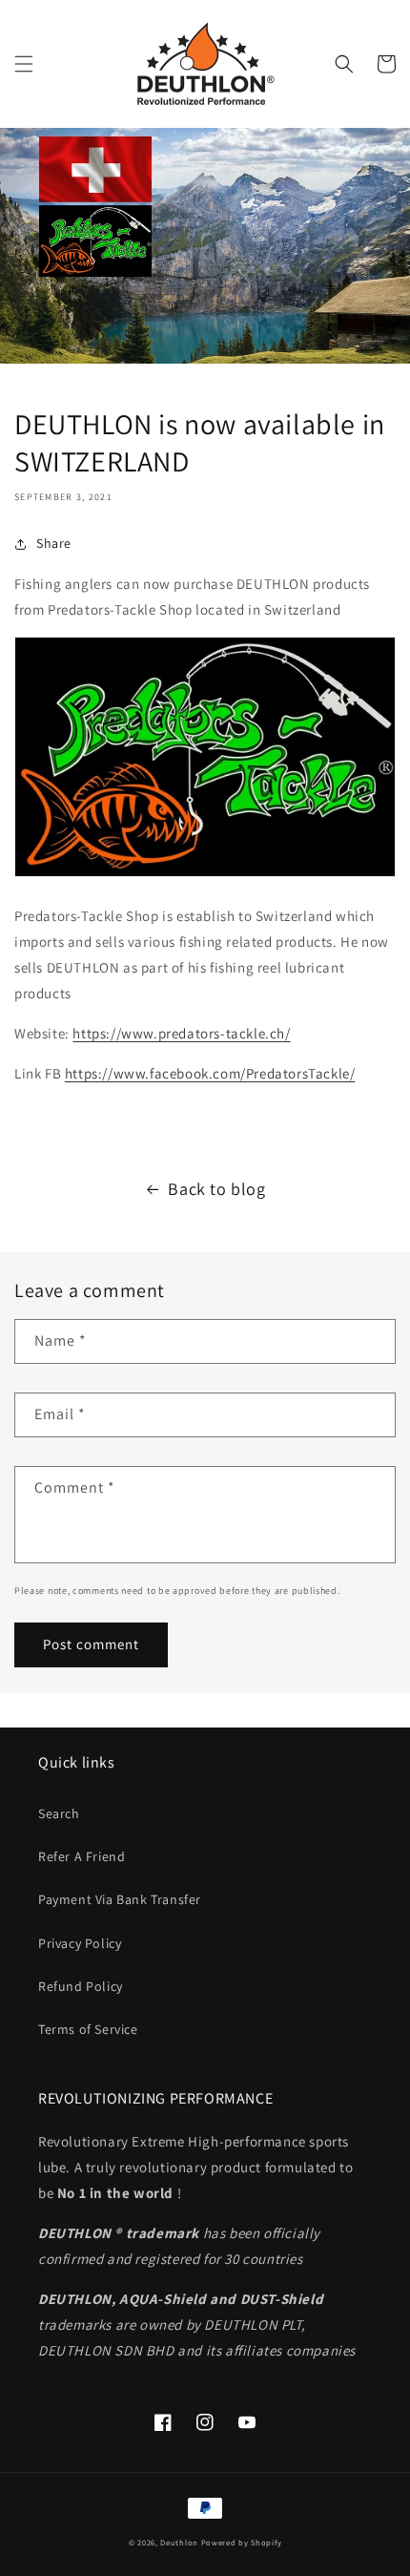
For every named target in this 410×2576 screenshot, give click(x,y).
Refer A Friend (82, 1856)
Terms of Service (88, 2029)
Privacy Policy (80, 1943)
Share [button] (54, 543)
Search (59, 1813)
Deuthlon (179, 2542)
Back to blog (216, 1189)
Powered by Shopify (242, 2542)
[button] (24, 64)
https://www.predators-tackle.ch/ (181, 1033)
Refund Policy (81, 1986)
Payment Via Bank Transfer (120, 1899)
